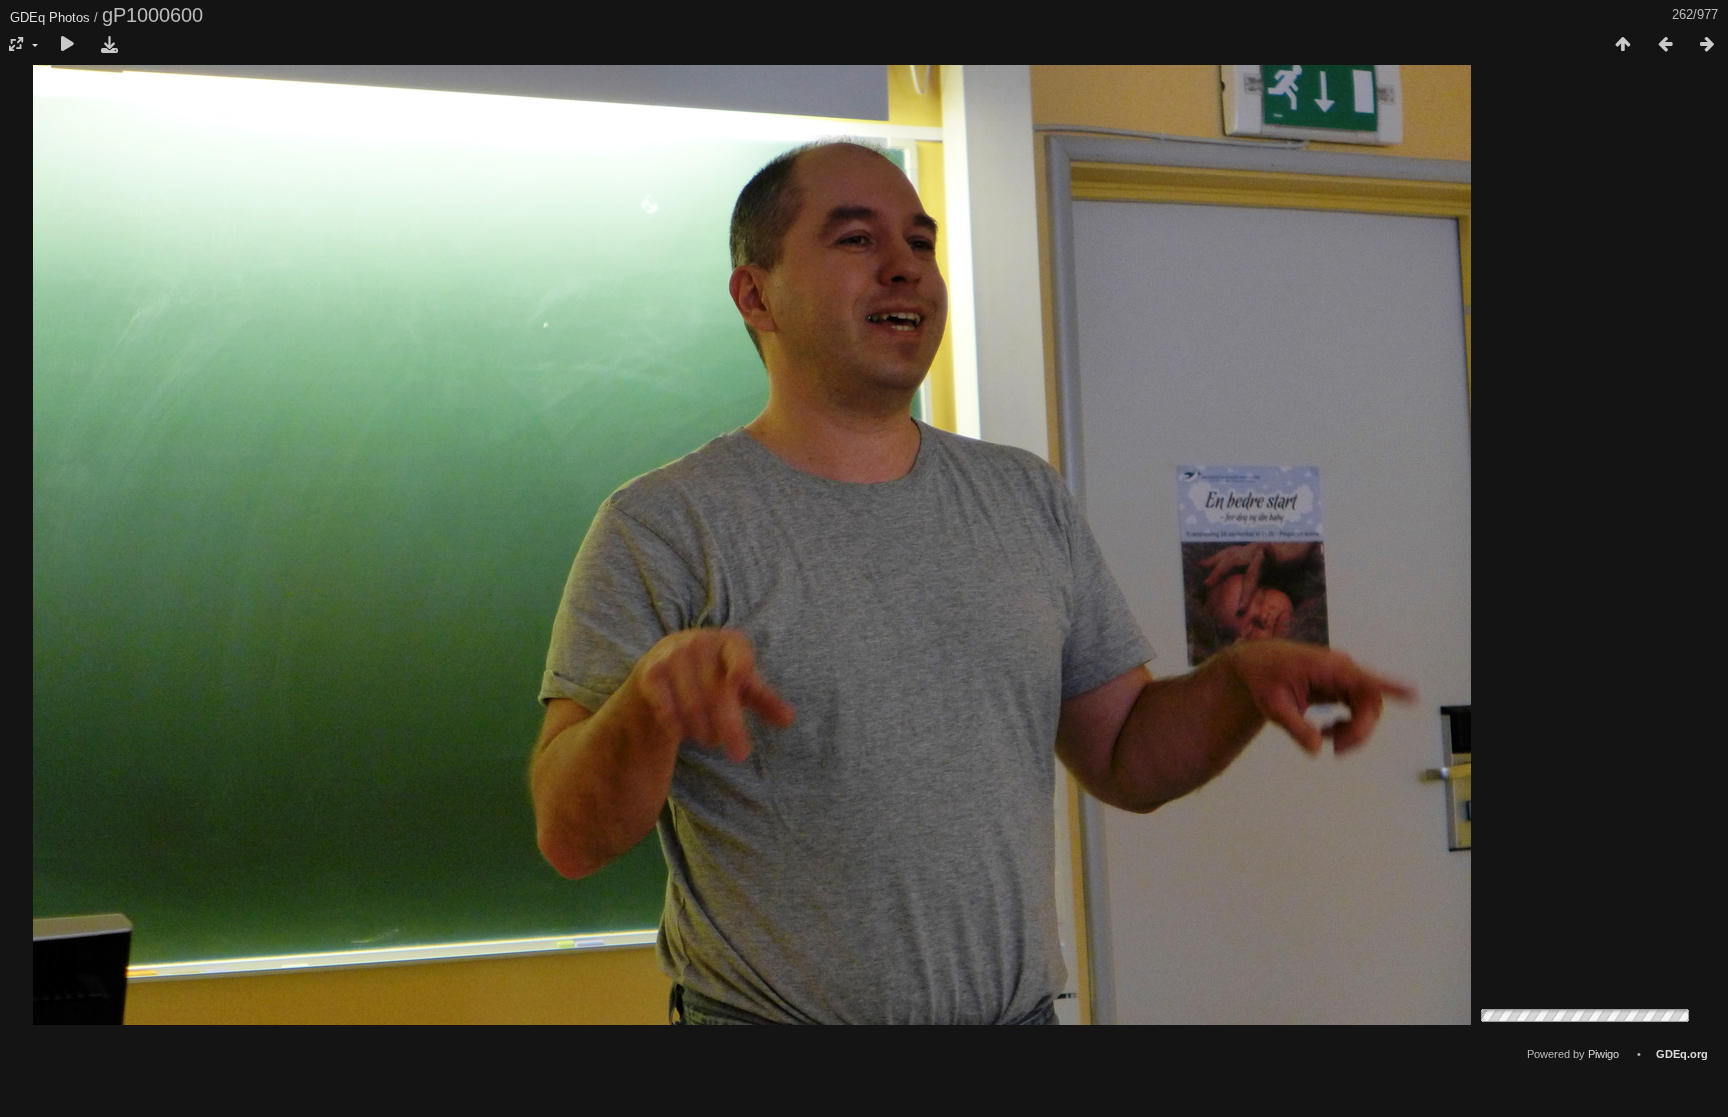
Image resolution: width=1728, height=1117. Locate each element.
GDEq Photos (50, 17)
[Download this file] (109, 45)
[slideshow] (67, 45)
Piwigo (1603, 1054)
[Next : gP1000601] (1707, 45)
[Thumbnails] (1623, 45)
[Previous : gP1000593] (1665, 45)
